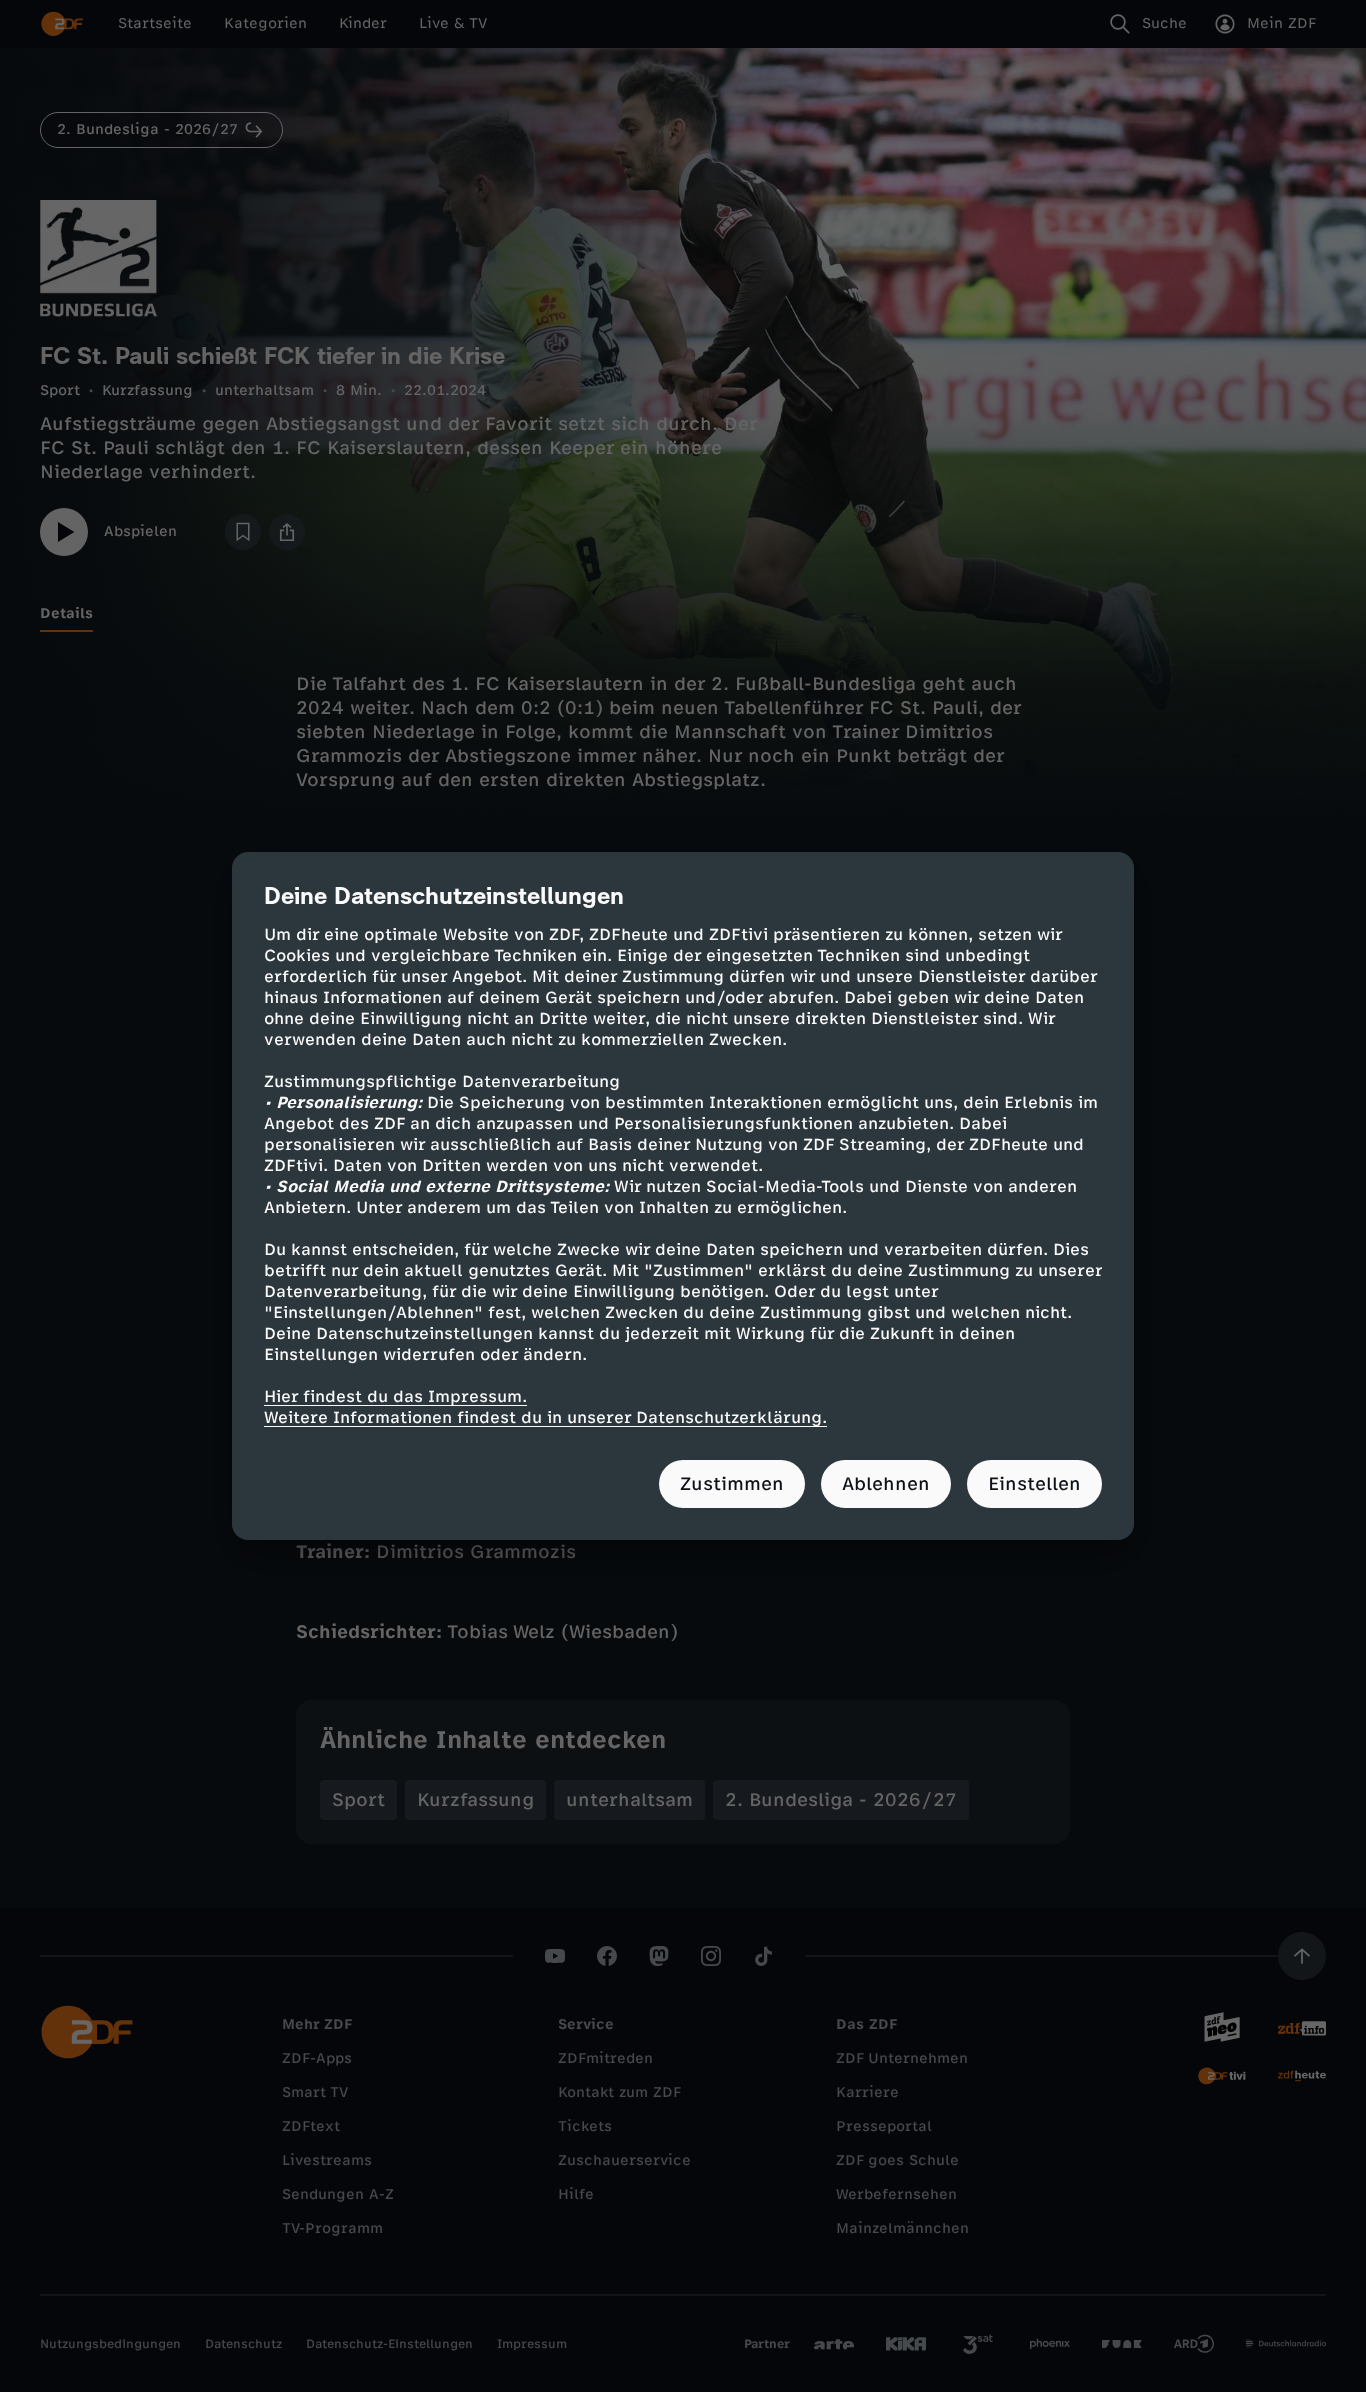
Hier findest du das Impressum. (395, 1396)
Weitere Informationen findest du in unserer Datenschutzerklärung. (545, 1417)
